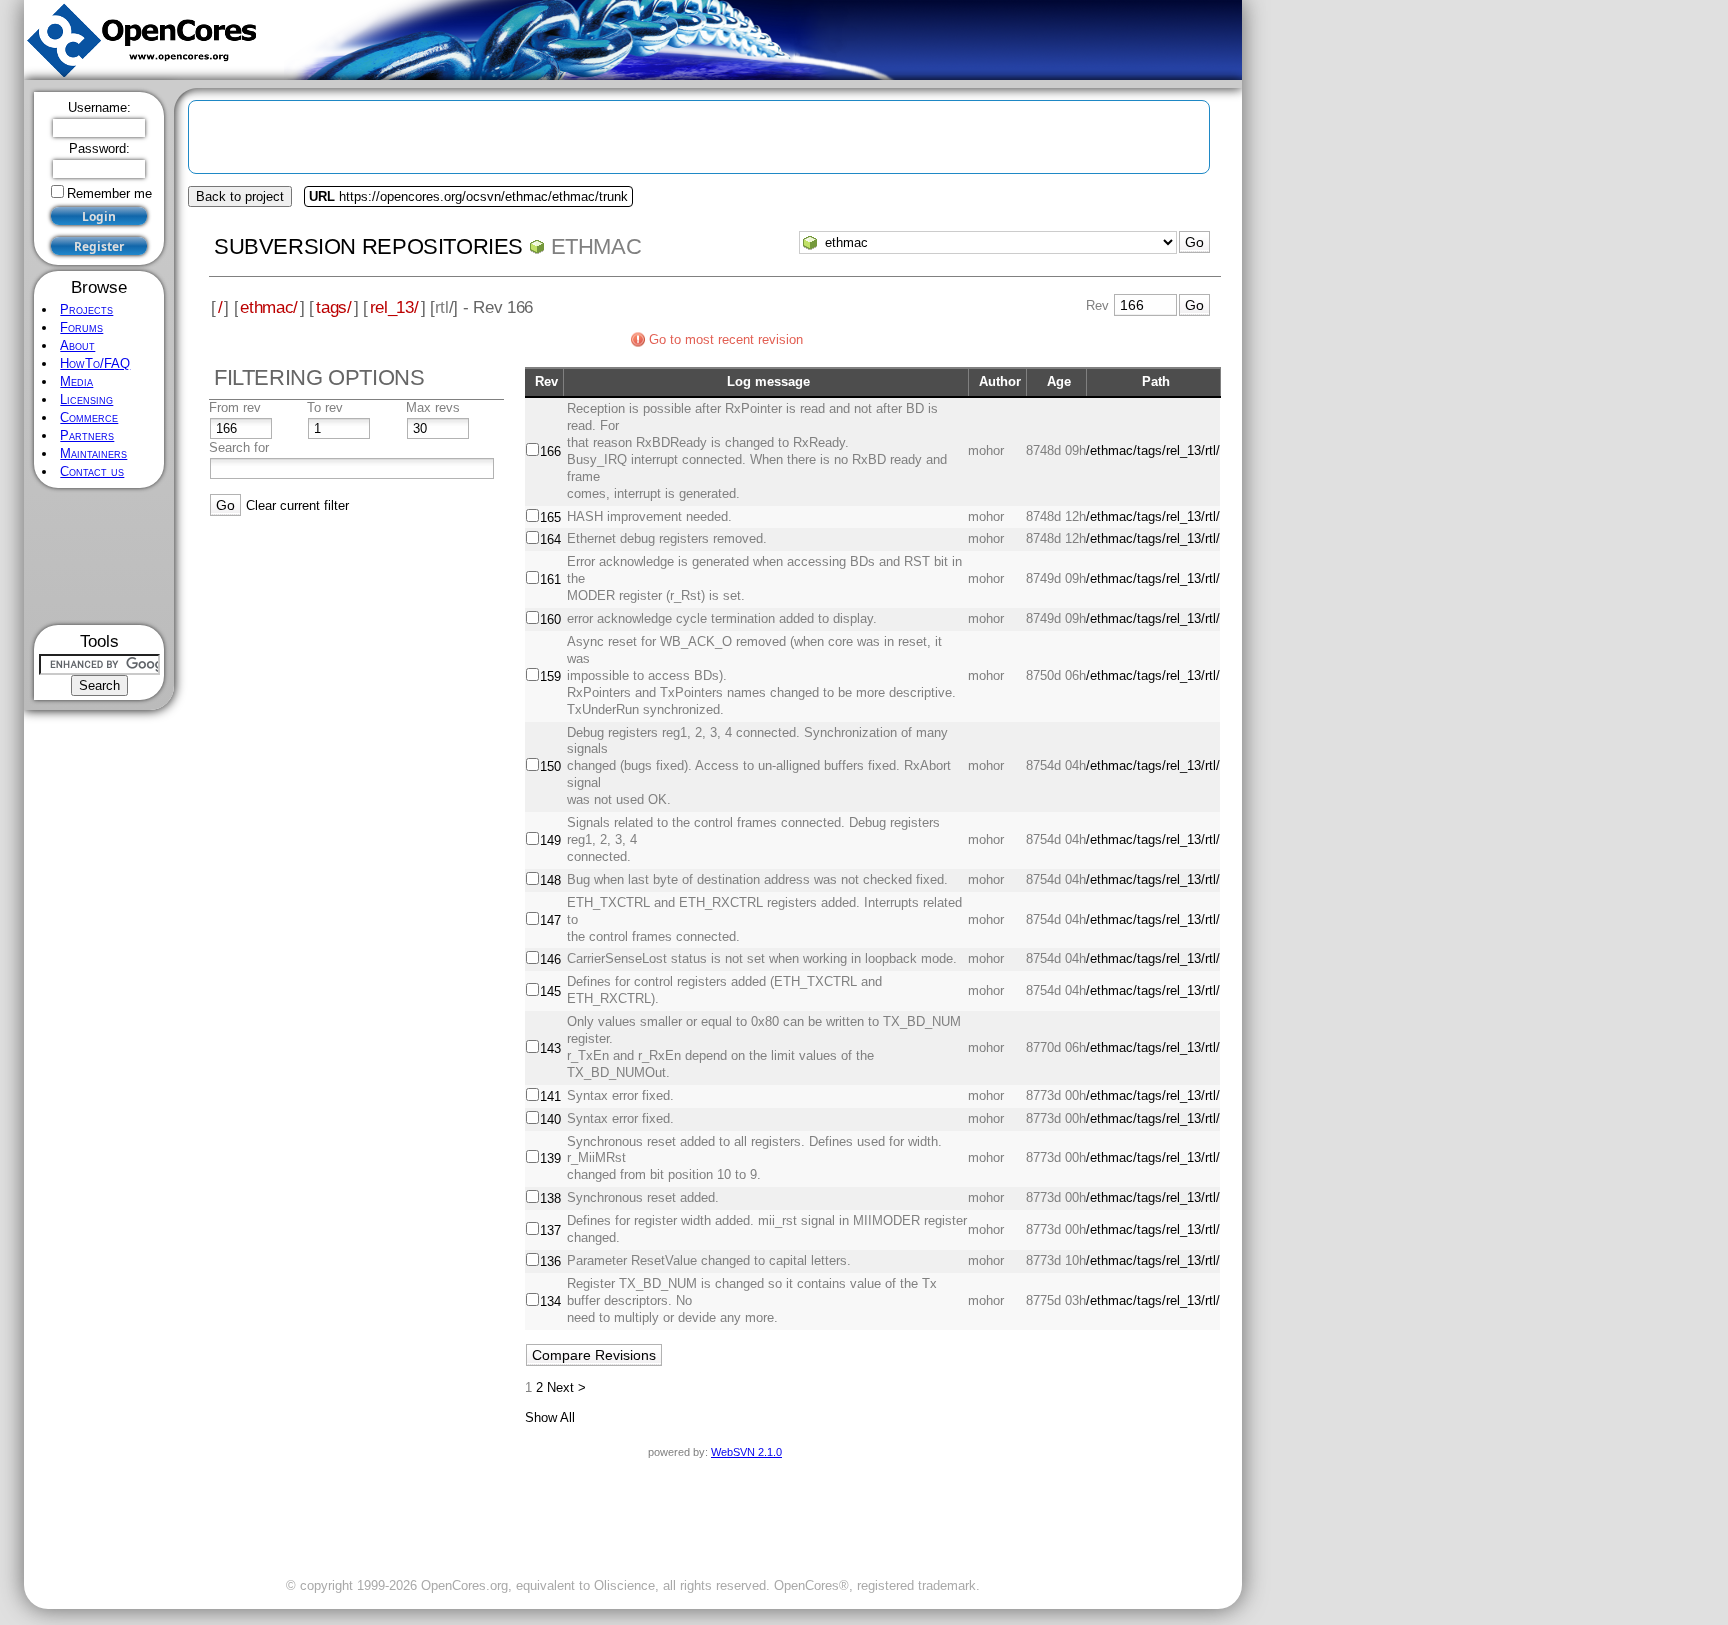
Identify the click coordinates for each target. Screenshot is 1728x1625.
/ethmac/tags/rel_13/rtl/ (1153, 450)
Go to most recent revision (726, 339)
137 (550, 1230)
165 (550, 517)
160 (550, 619)
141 (550, 1096)
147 (550, 920)
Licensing (86, 399)
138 (550, 1198)
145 (550, 991)
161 (550, 579)
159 (550, 676)
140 (550, 1119)
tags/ (333, 307)
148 (550, 880)
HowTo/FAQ (95, 363)
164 (550, 539)
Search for (239, 447)
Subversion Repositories (368, 246)
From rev (235, 407)
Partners (87, 435)
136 (550, 1261)
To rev (325, 407)
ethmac (596, 246)
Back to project (240, 196)
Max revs (433, 407)
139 (550, 1158)
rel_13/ (394, 307)
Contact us (92, 471)
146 (550, 959)
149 (550, 840)
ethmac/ (269, 307)
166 (550, 451)
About (77, 345)
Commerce (89, 417)
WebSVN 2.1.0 (746, 1452)
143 (550, 1048)
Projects (86, 309)
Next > (566, 1387)
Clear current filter (297, 505)
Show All (550, 1417)
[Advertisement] (99, 556)
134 (550, 1301)
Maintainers (93, 453)
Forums (81, 327)
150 (550, 766)
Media (76, 381)
